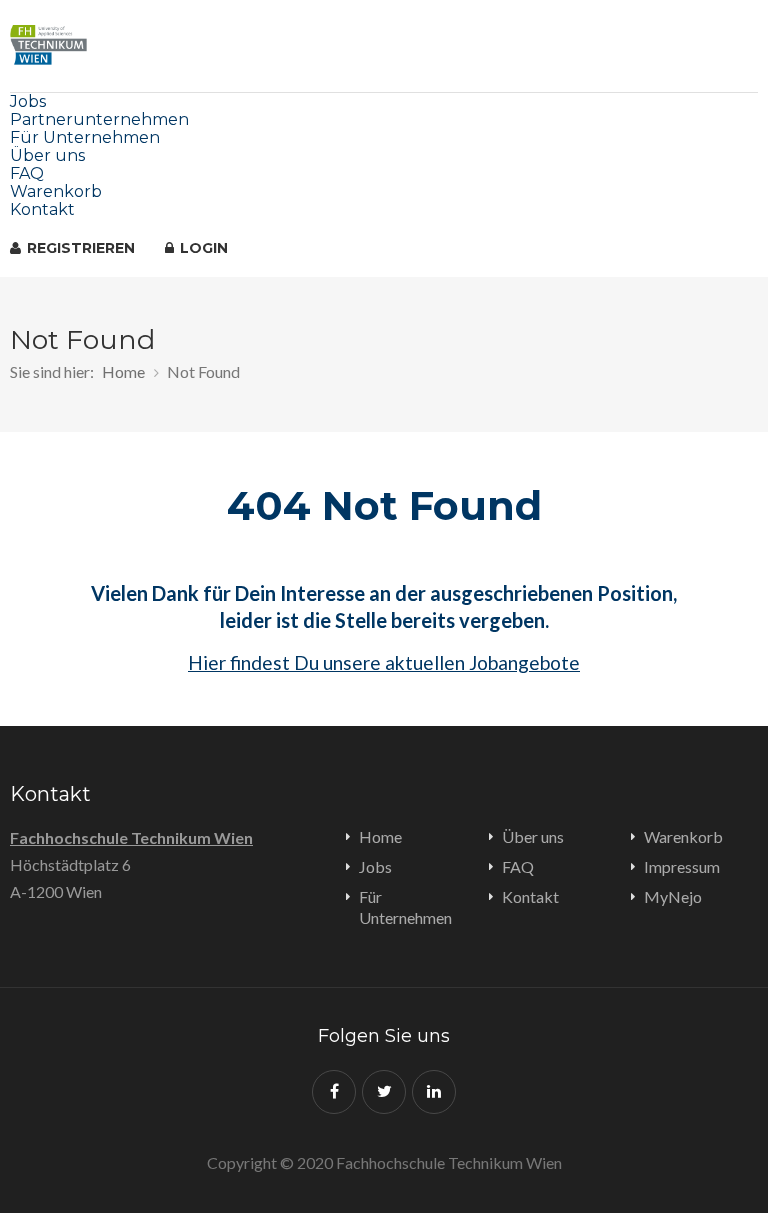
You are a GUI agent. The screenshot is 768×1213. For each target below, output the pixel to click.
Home (123, 371)
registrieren (79, 248)
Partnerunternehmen (99, 119)
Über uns (47, 155)
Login (202, 248)
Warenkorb (56, 191)
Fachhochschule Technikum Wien (131, 837)
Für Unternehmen (85, 137)
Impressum (682, 866)
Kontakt (42, 209)
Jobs (28, 101)
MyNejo (673, 896)
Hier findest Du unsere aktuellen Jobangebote (384, 662)
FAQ (27, 173)
